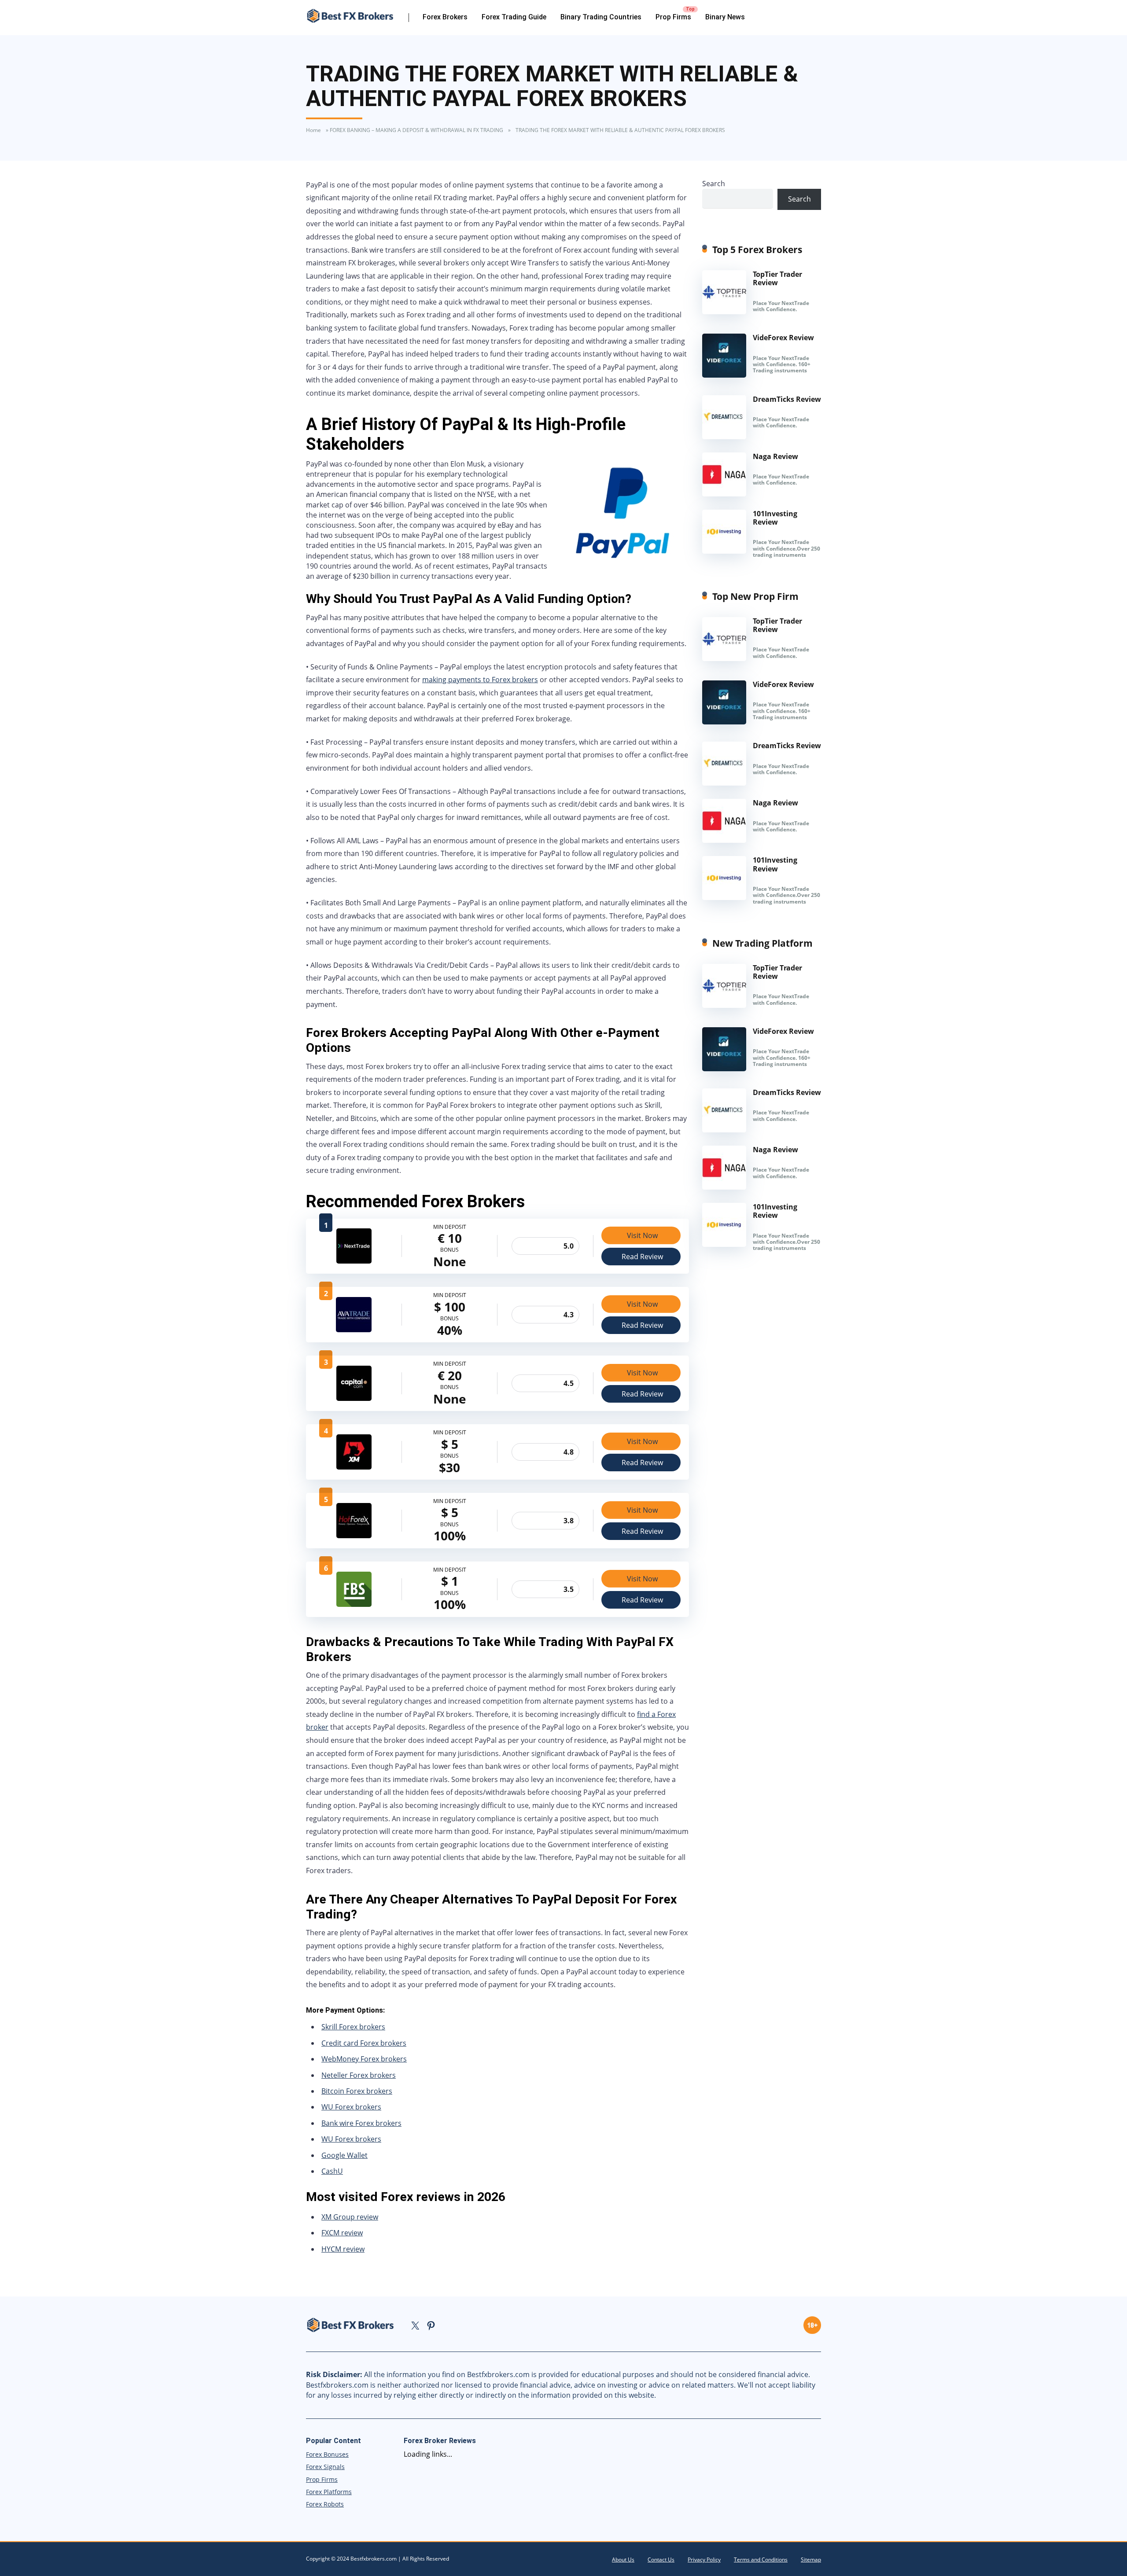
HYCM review (343, 2249)
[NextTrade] (354, 1261)
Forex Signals (325, 2467)
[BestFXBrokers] (357, 16)
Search (714, 184)
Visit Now (642, 1235)
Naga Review (775, 456)
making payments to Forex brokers (480, 680)
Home (313, 130)
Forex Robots (325, 2504)
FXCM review (342, 2233)
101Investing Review (775, 518)
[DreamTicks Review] (724, 437)
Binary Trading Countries (601, 17)
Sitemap (811, 2559)
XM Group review (350, 2217)
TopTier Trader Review (777, 278)
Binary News (725, 17)
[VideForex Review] (724, 375)
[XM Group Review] (354, 1467)
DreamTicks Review (787, 399)
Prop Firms (673, 17)
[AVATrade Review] (354, 1330)
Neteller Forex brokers (359, 2075)
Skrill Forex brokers (353, 2027)
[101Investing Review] (724, 551)
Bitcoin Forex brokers (357, 2091)
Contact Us (661, 2559)
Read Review (642, 1257)
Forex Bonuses (327, 2454)
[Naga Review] (724, 494)
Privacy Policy (704, 2559)
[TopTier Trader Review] (724, 312)
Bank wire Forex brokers (361, 2123)
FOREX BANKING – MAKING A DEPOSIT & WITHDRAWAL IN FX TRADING (416, 130)
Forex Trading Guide (514, 17)
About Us (623, 2559)
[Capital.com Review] (354, 1398)
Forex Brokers (445, 17)
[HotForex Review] (354, 1536)
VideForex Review (783, 338)
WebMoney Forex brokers (364, 2059)
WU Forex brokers (351, 2107)
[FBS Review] (354, 1604)
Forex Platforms (329, 2492)
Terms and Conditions (761, 2559)
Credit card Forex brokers (364, 2043)
